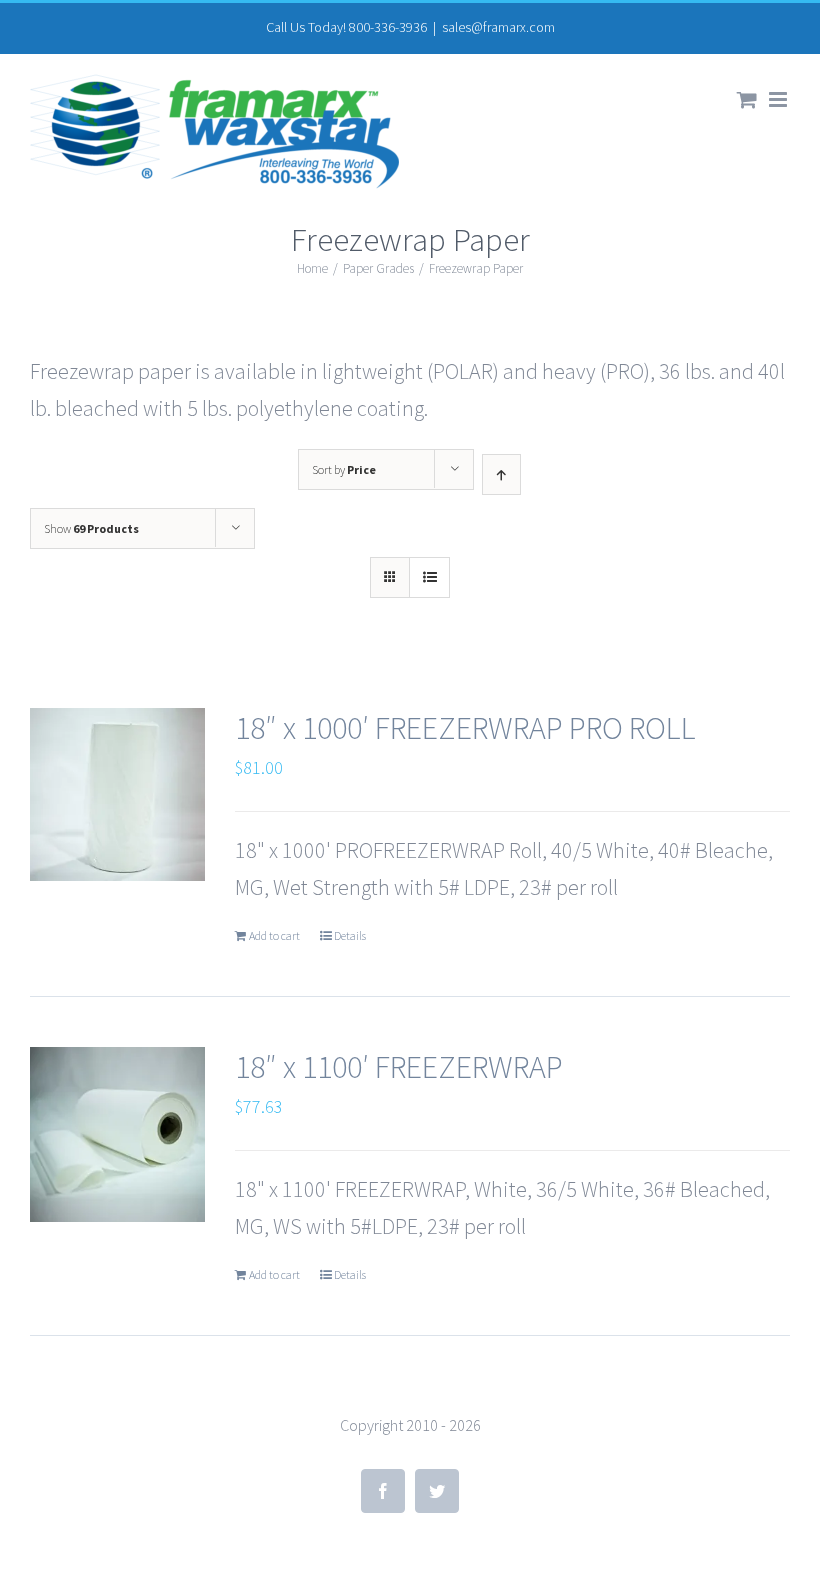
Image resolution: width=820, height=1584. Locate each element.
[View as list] (429, 577)
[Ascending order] (501, 474)
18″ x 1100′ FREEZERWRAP (399, 1067)
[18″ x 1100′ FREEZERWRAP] (117, 1134)
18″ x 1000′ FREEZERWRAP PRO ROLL (465, 728)
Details (350, 935)
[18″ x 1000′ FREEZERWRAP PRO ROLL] (117, 794)
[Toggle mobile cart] (747, 99)
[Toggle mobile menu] (779, 99)
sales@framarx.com (498, 27)
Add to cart (274, 935)
